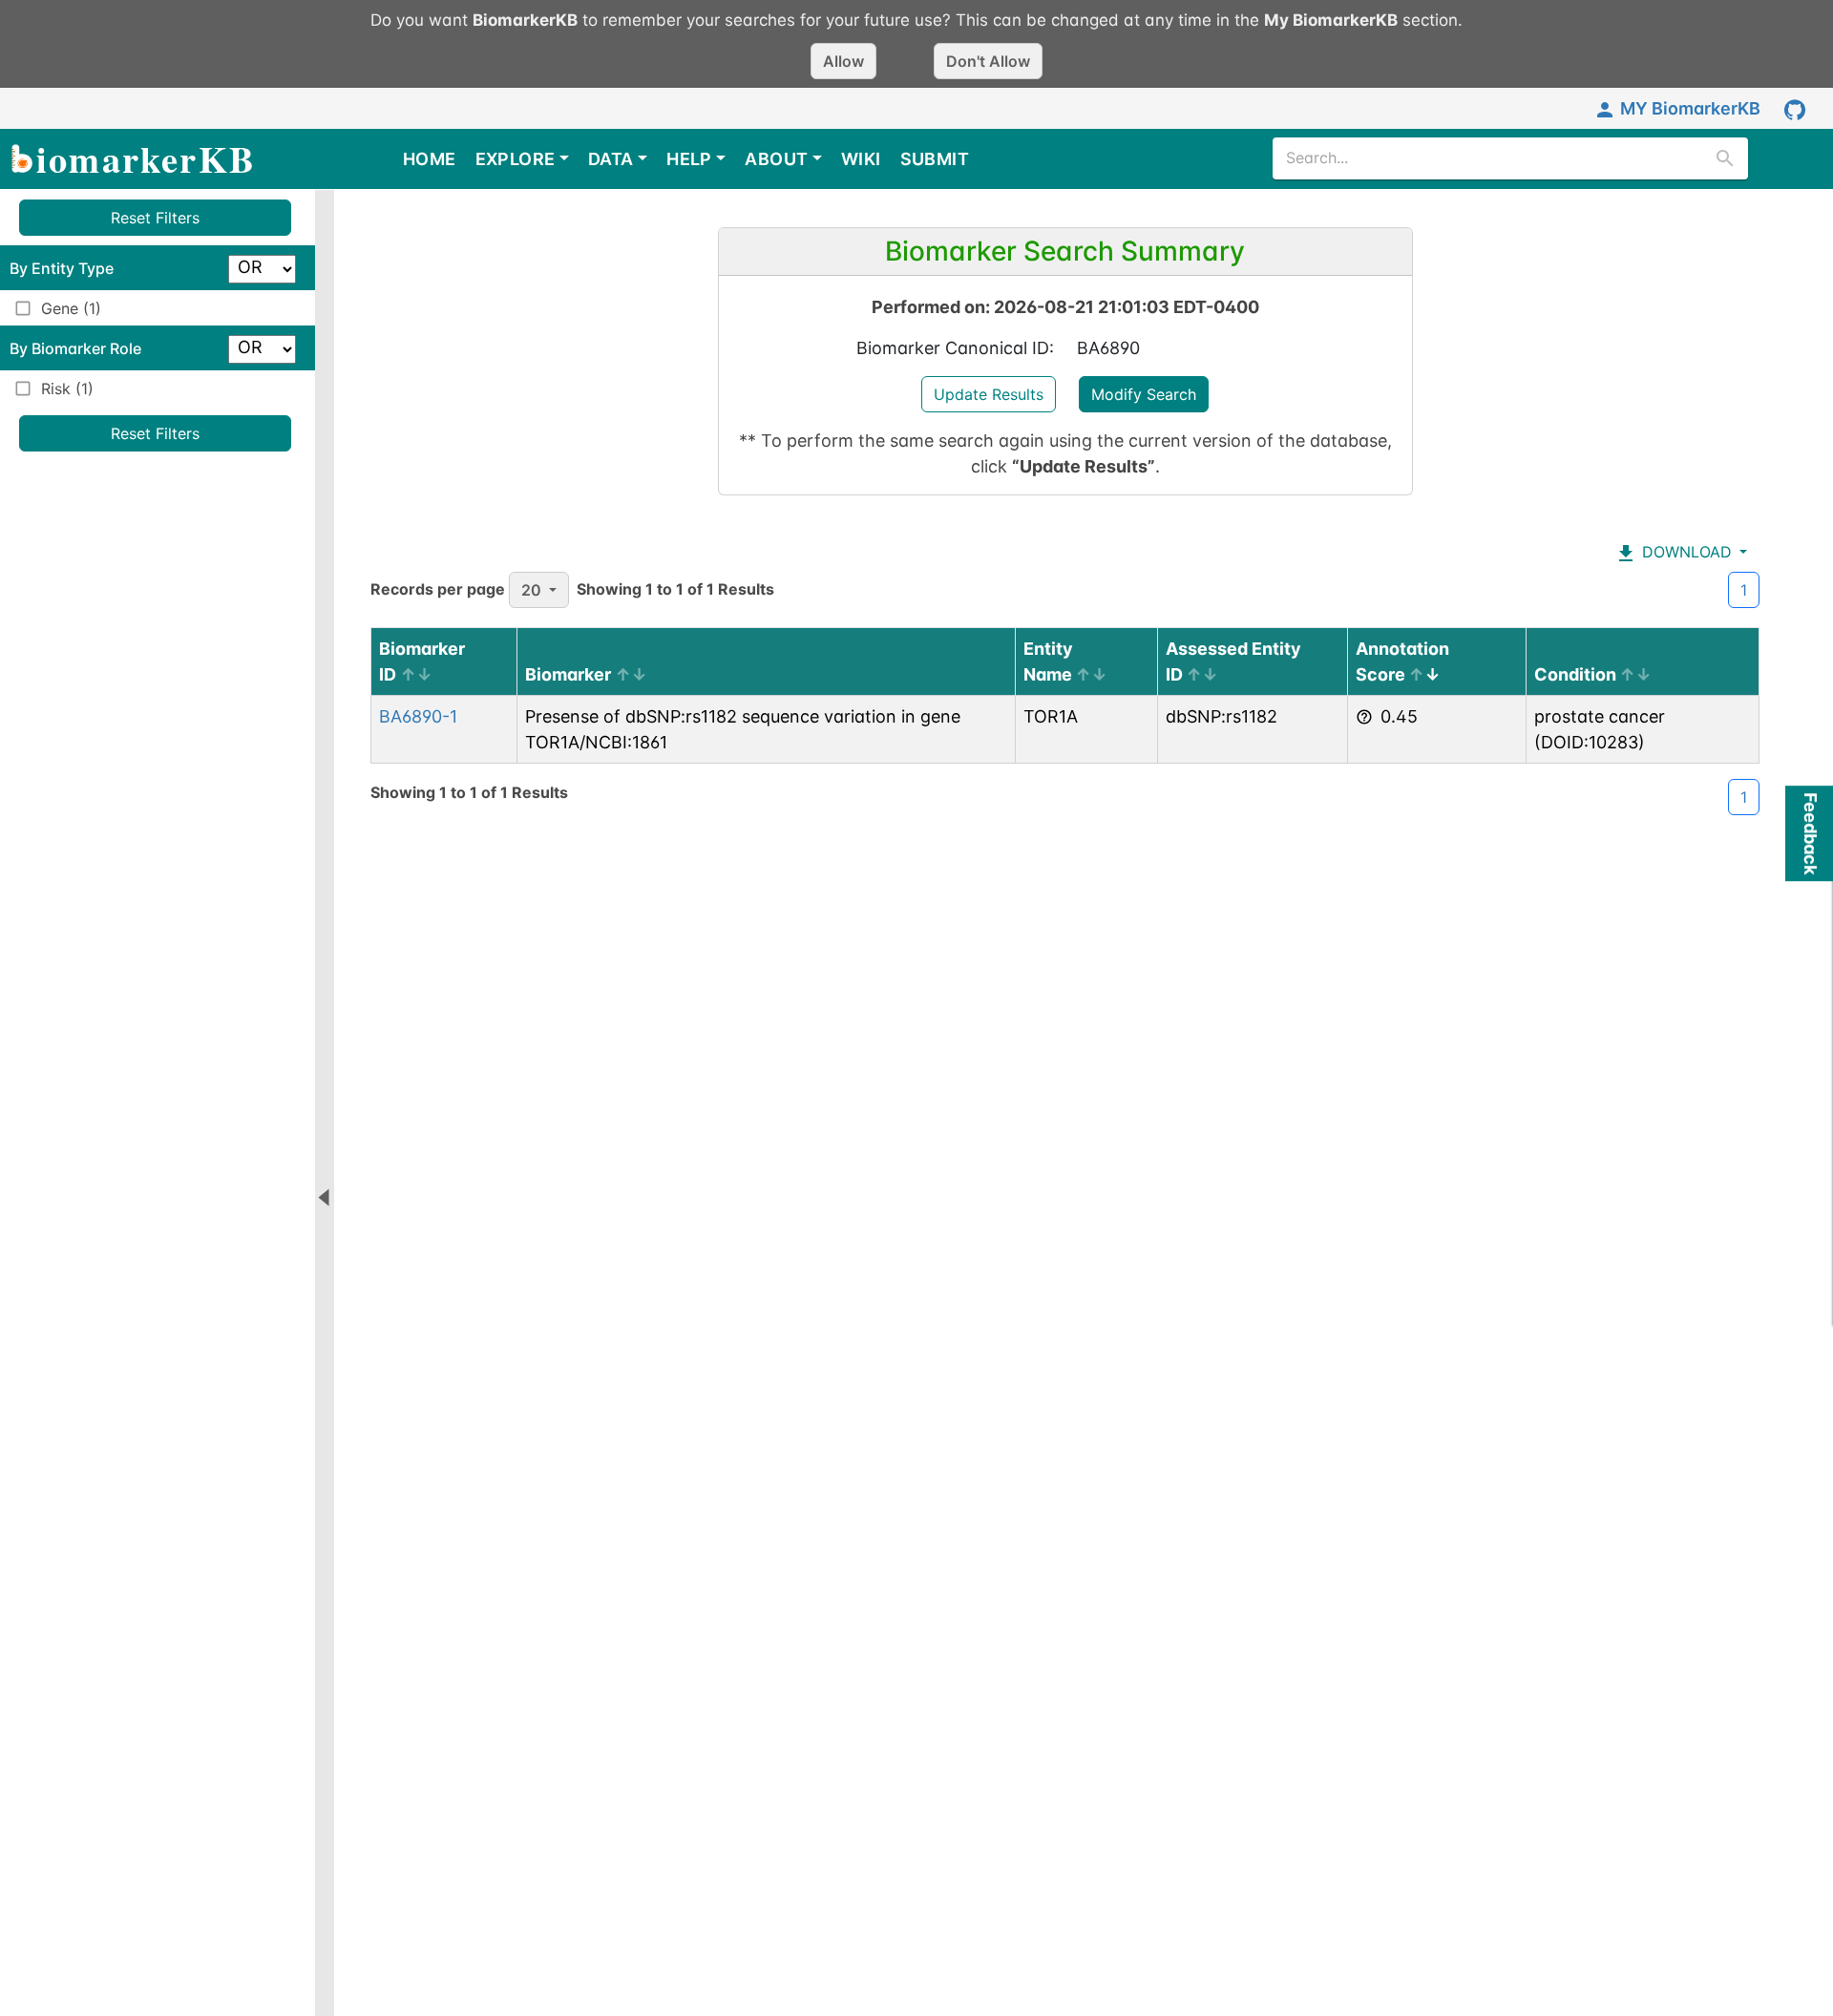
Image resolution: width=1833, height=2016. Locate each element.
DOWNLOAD (1685, 552)
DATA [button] (611, 159)
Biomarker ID (422, 661)
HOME (430, 159)
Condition (1575, 674)
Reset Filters (155, 218)
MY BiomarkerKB (1690, 108)
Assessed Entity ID (1233, 661)
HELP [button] (689, 159)
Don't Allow (988, 61)
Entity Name (1048, 661)
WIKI (861, 159)
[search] (1725, 158)
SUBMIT (935, 159)
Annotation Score (1402, 661)
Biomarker (568, 674)
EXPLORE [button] (516, 159)
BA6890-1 (418, 716)
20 (531, 590)
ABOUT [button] (776, 159)
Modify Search (1144, 394)
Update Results (989, 394)
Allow (843, 61)
